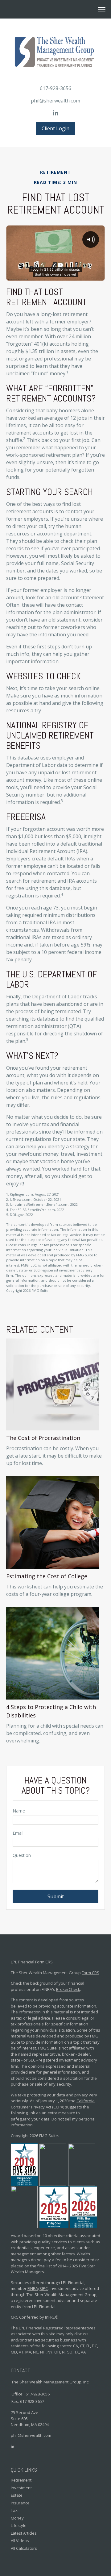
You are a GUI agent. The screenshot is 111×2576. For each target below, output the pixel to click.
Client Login (55, 128)
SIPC (44, 2288)
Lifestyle (19, 2525)
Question (22, 1855)
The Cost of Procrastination (43, 1438)
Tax (14, 2510)
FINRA (33, 2288)
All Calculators (24, 2548)
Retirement (21, 2480)
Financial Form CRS (35, 1962)
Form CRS (90, 1973)
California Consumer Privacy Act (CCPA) (53, 2104)
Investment (21, 2488)
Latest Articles (24, 2533)
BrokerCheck (68, 1989)
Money (17, 2518)
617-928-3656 (55, 88)
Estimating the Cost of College (47, 1576)
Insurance (20, 2503)
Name (19, 1811)
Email (18, 1833)
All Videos (20, 2541)
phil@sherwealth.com (55, 101)
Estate (17, 2495)
